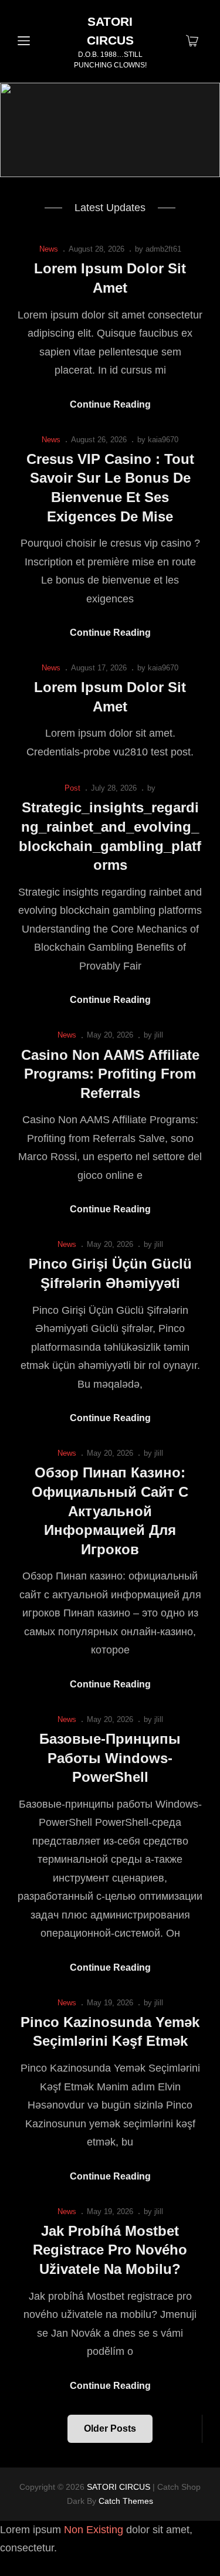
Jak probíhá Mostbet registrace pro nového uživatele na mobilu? (110, 2250)
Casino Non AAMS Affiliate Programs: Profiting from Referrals (110, 1074)
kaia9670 (163, 440)
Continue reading (110, 406)
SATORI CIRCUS (119, 2487)
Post (72, 788)
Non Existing (94, 2530)
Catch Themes (126, 2501)
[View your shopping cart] (192, 42)
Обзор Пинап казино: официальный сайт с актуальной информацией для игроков (110, 1511)
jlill (159, 1035)
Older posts (110, 2428)
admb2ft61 (163, 249)
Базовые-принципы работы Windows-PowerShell (110, 1758)
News (49, 249)
